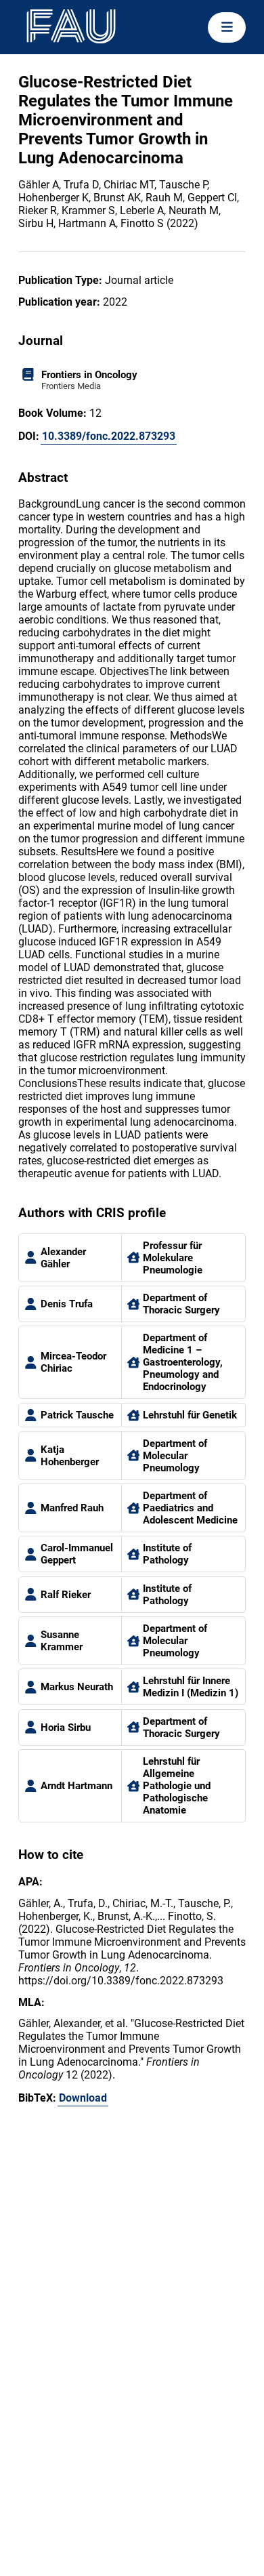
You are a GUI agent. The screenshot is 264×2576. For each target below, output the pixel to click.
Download (83, 2098)
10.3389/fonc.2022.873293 (109, 436)
